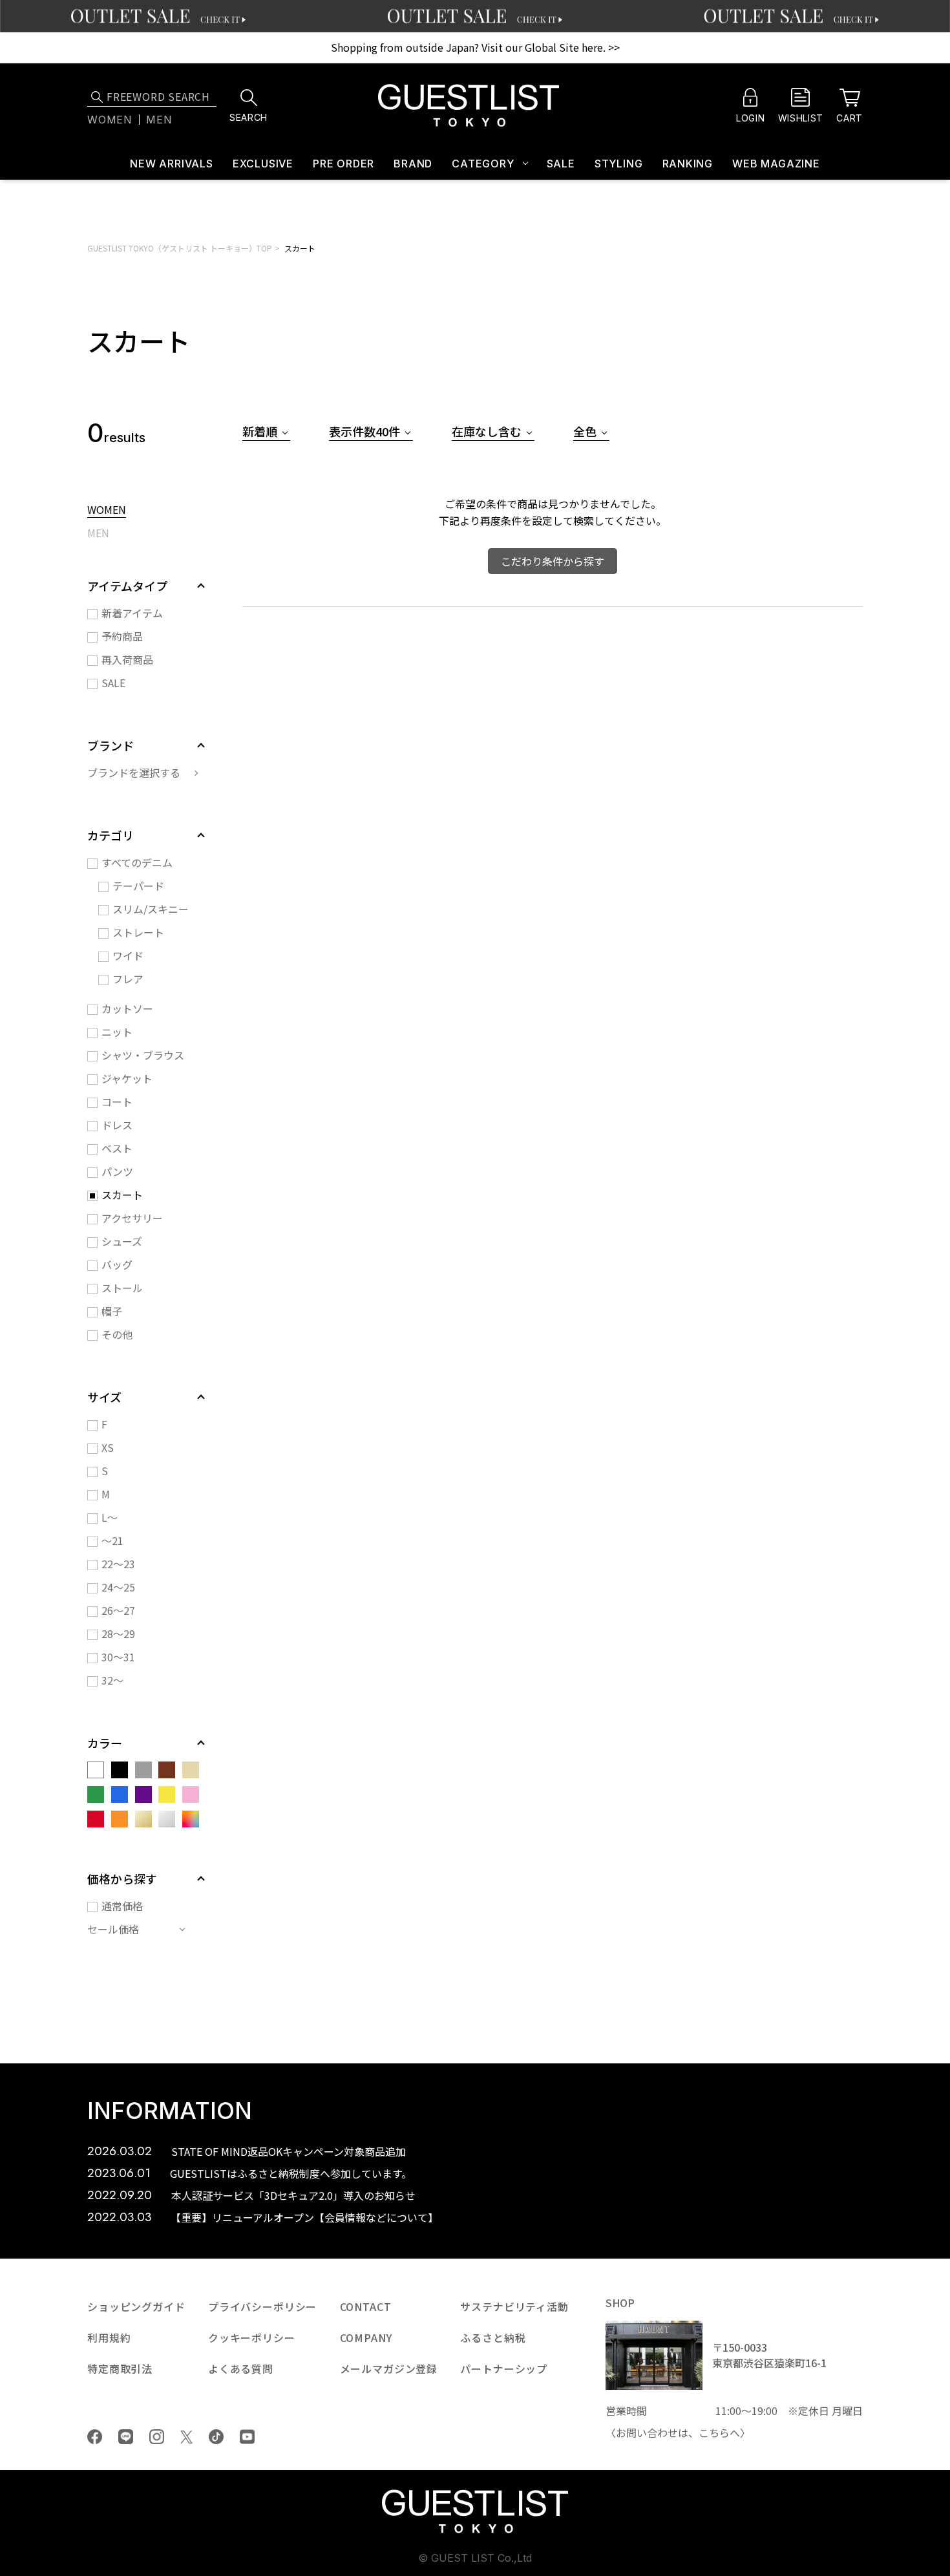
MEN (98, 534)
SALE (561, 164)
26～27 (118, 1610)
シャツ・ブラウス (143, 1055)
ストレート (138, 932)
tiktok (216, 2437)
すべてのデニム (137, 862)
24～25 (118, 1587)
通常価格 (122, 1906)
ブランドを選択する (134, 772)
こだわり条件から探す (553, 561)
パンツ (117, 1171)
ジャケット (127, 1078)
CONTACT (366, 2306)
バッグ (117, 1264)
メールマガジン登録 (389, 2368)
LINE (126, 2437)
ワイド (128, 955)
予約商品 (122, 636)
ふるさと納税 (493, 2337)
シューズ (122, 1241)
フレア (128, 979)
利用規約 (109, 2337)
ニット (117, 1032)
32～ (112, 1680)
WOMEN (107, 511)
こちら (714, 2432)
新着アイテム (132, 613)
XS (108, 1447)
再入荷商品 (127, 659)
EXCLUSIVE (263, 164)
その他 (117, 1334)
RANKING (688, 164)
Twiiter (186, 2437)
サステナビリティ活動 (514, 2306)
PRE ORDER (343, 164)
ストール (122, 1288)
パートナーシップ (504, 2368)
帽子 (112, 1311)
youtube (247, 2437)
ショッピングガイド (136, 2306)
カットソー (127, 1008)
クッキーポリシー (252, 2337)
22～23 (118, 1564)
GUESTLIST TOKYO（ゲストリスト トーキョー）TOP (180, 248)
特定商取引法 (120, 2368)
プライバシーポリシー (262, 2306)
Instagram (157, 2437)
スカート (300, 248)
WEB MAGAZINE (776, 164)
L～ (110, 1517)
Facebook (95, 2437)
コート (117, 1102)
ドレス (117, 1125)
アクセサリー (132, 1218)
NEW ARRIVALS (172, 164)
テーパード (138, 886)
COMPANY (366, 2337)
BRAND (413, 164)
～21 (112, 1540)
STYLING (619, 164)
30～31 (118, 1657)
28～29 (118, 1634)
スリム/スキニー (151, 909)
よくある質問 (241, 2368)
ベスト (117, 1148)
